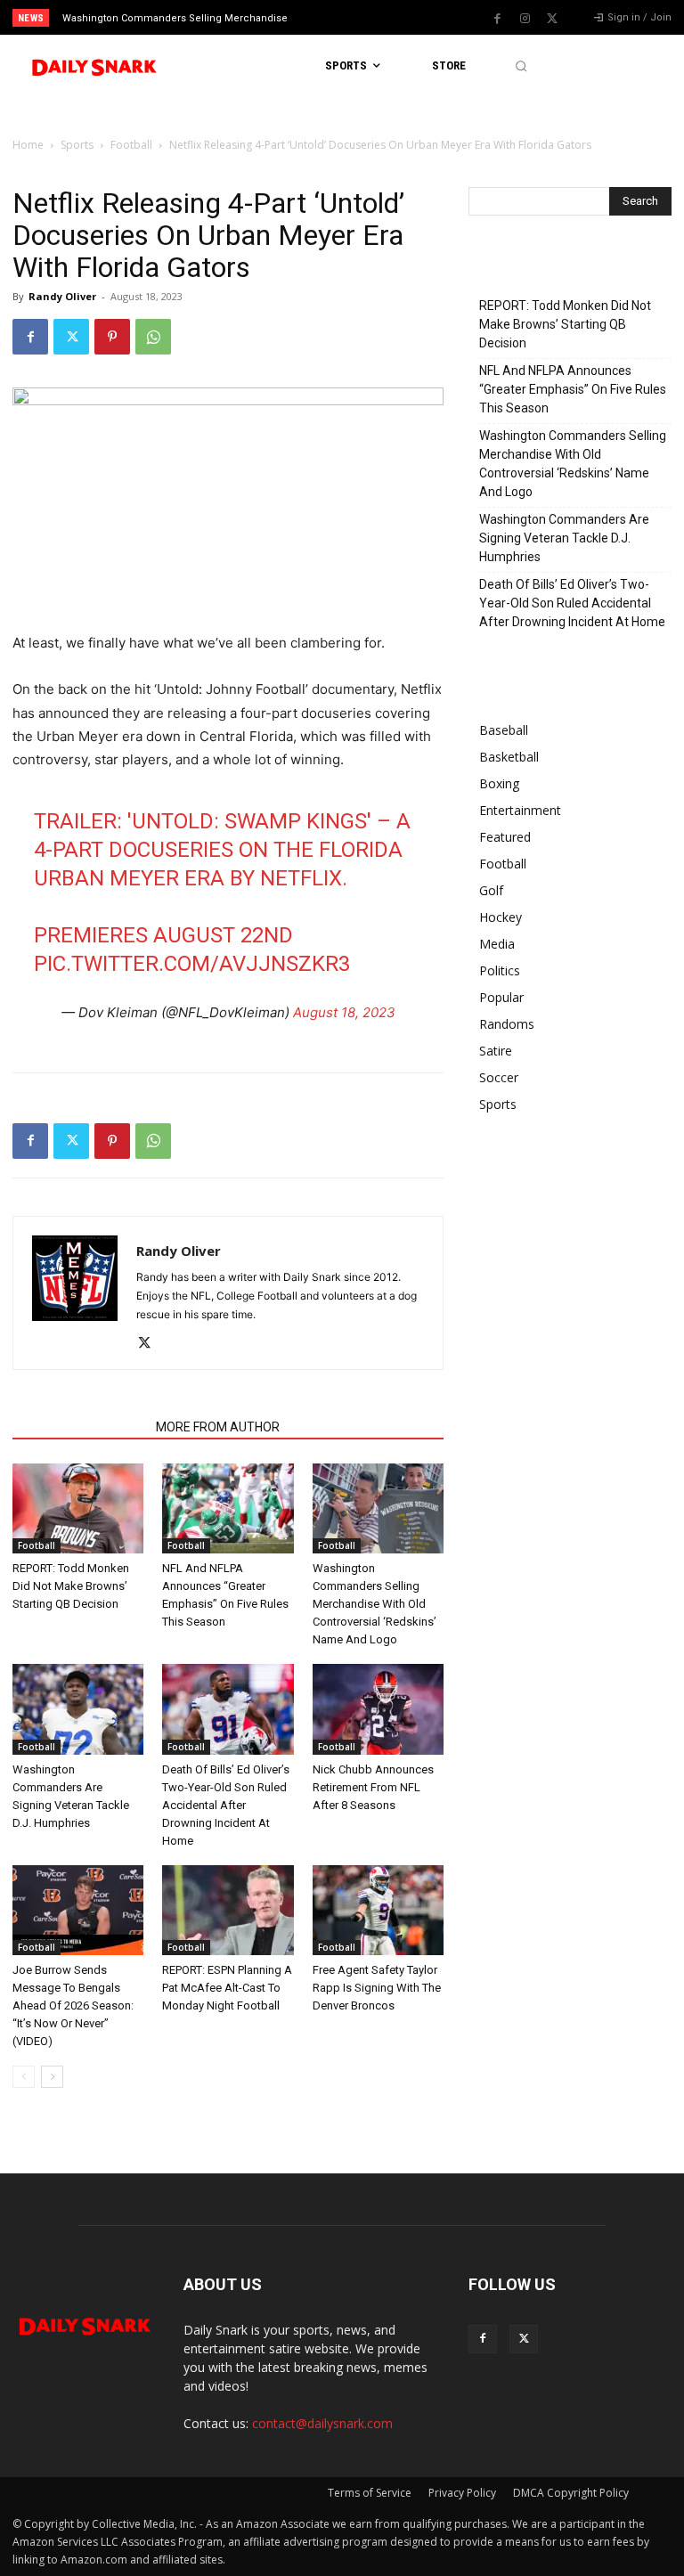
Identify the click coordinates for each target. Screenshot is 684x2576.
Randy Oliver (62, 296)
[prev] (347, 17)
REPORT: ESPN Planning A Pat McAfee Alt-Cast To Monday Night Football (227, 1988)
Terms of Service (370, 2493)
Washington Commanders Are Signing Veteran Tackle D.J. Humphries (564, 538)
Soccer (499, 1077)
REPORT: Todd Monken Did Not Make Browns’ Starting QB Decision (71, 1586)
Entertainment (520, 810)
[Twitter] (552, 19)
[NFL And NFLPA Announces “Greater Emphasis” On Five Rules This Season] (228, 1508)
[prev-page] (24, 2077)
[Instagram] (525, 19)
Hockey (501, 917)
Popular (501, 997)
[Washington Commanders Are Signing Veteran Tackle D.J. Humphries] (78, 1709)
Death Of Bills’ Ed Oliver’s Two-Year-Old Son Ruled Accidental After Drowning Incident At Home (226, 1805)
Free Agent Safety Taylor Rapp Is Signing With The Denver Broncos (377, 1988)
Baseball (504, 730)
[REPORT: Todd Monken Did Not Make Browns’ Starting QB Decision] (78, 1508)
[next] (375, 17)
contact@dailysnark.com (322, 2423)
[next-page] (52, 2077)
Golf (491, 890)
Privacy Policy (462, 2493)
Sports (77, 145)
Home (28, 145)
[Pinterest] (112, 337)
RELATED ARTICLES (79, 1427)
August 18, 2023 (344, 1012)
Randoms (507, 1024)
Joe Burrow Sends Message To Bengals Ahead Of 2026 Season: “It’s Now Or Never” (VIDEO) (73, 2005)
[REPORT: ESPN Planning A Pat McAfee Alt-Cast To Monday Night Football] (228, 1910)
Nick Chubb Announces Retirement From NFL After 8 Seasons (373, 1787)
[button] (521, 66)
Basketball (509, 757)
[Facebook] (497, 19)
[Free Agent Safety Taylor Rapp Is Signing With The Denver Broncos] (378, 1910)
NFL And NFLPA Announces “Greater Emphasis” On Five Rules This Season (573, 389)
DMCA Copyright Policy (571, 2493)
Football (131, 145)
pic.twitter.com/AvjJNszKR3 (192, 964)
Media (497, 944)
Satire (496, 1051)
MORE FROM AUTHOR (218, 1427)
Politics (500, 970)
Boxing (499, 783)
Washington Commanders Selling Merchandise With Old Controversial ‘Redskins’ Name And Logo (375, 1604)
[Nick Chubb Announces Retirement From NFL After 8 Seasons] (378, 1709)
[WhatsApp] (153, 337)
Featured (505, 837)
